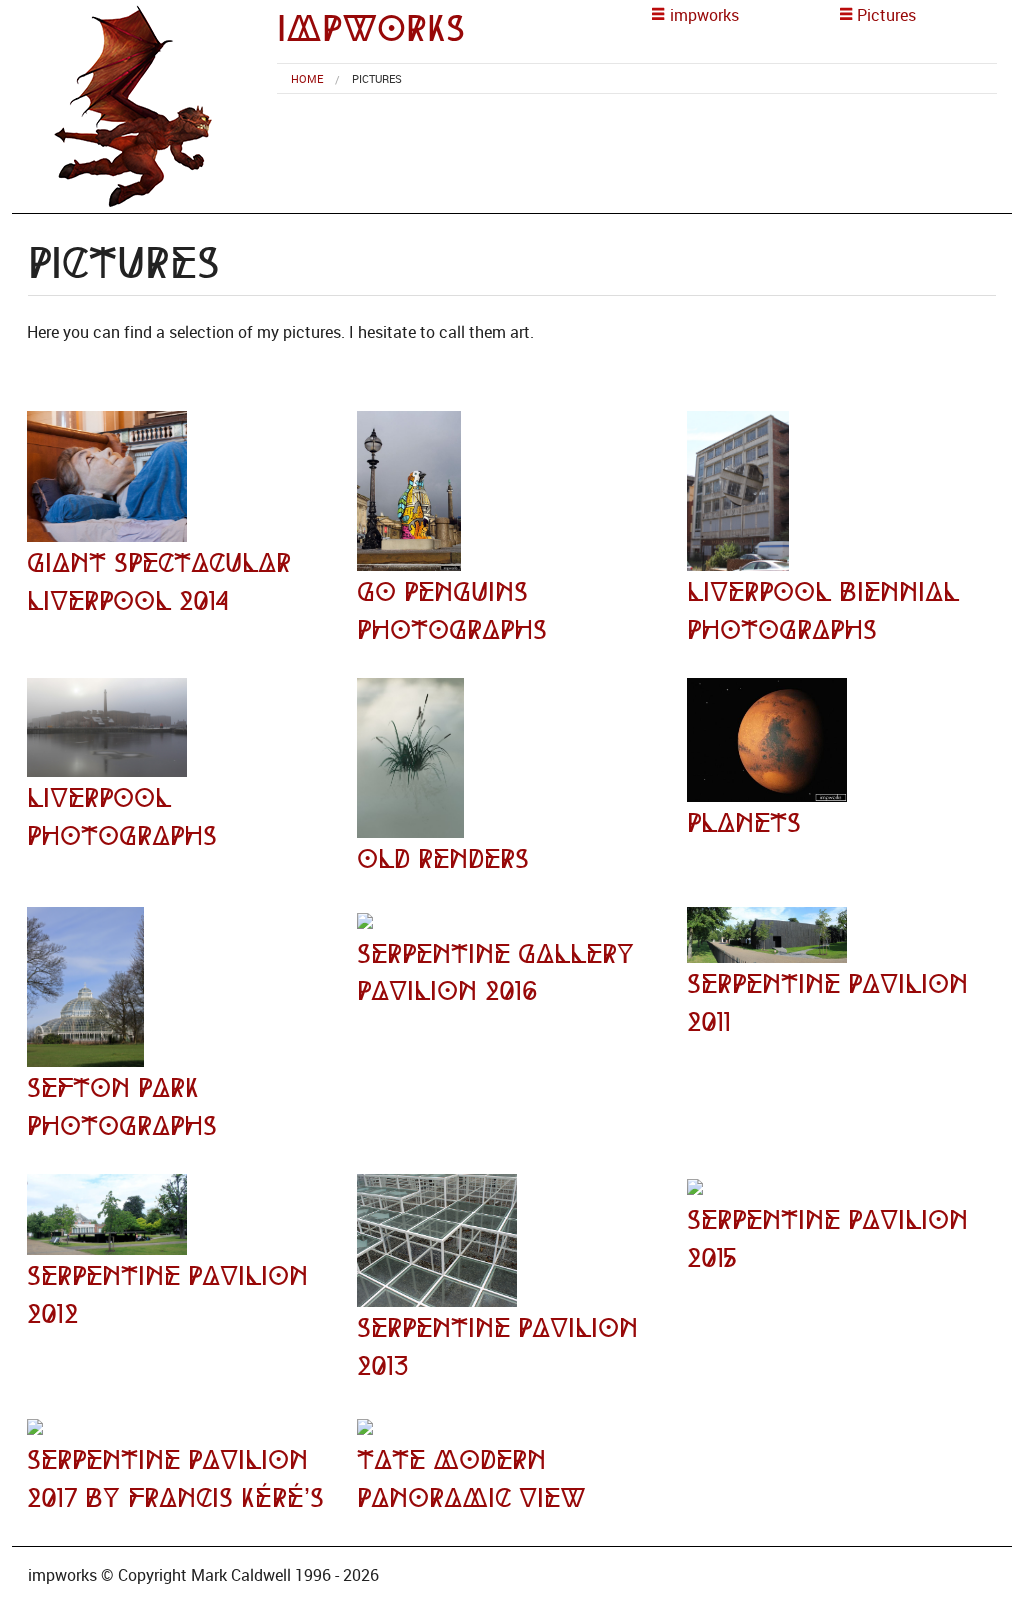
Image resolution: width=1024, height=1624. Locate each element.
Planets (744, 823)
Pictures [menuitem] (377, 78)
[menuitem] (307, 78)
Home (307, 78)
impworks (371, 28)
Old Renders (443, 859)
